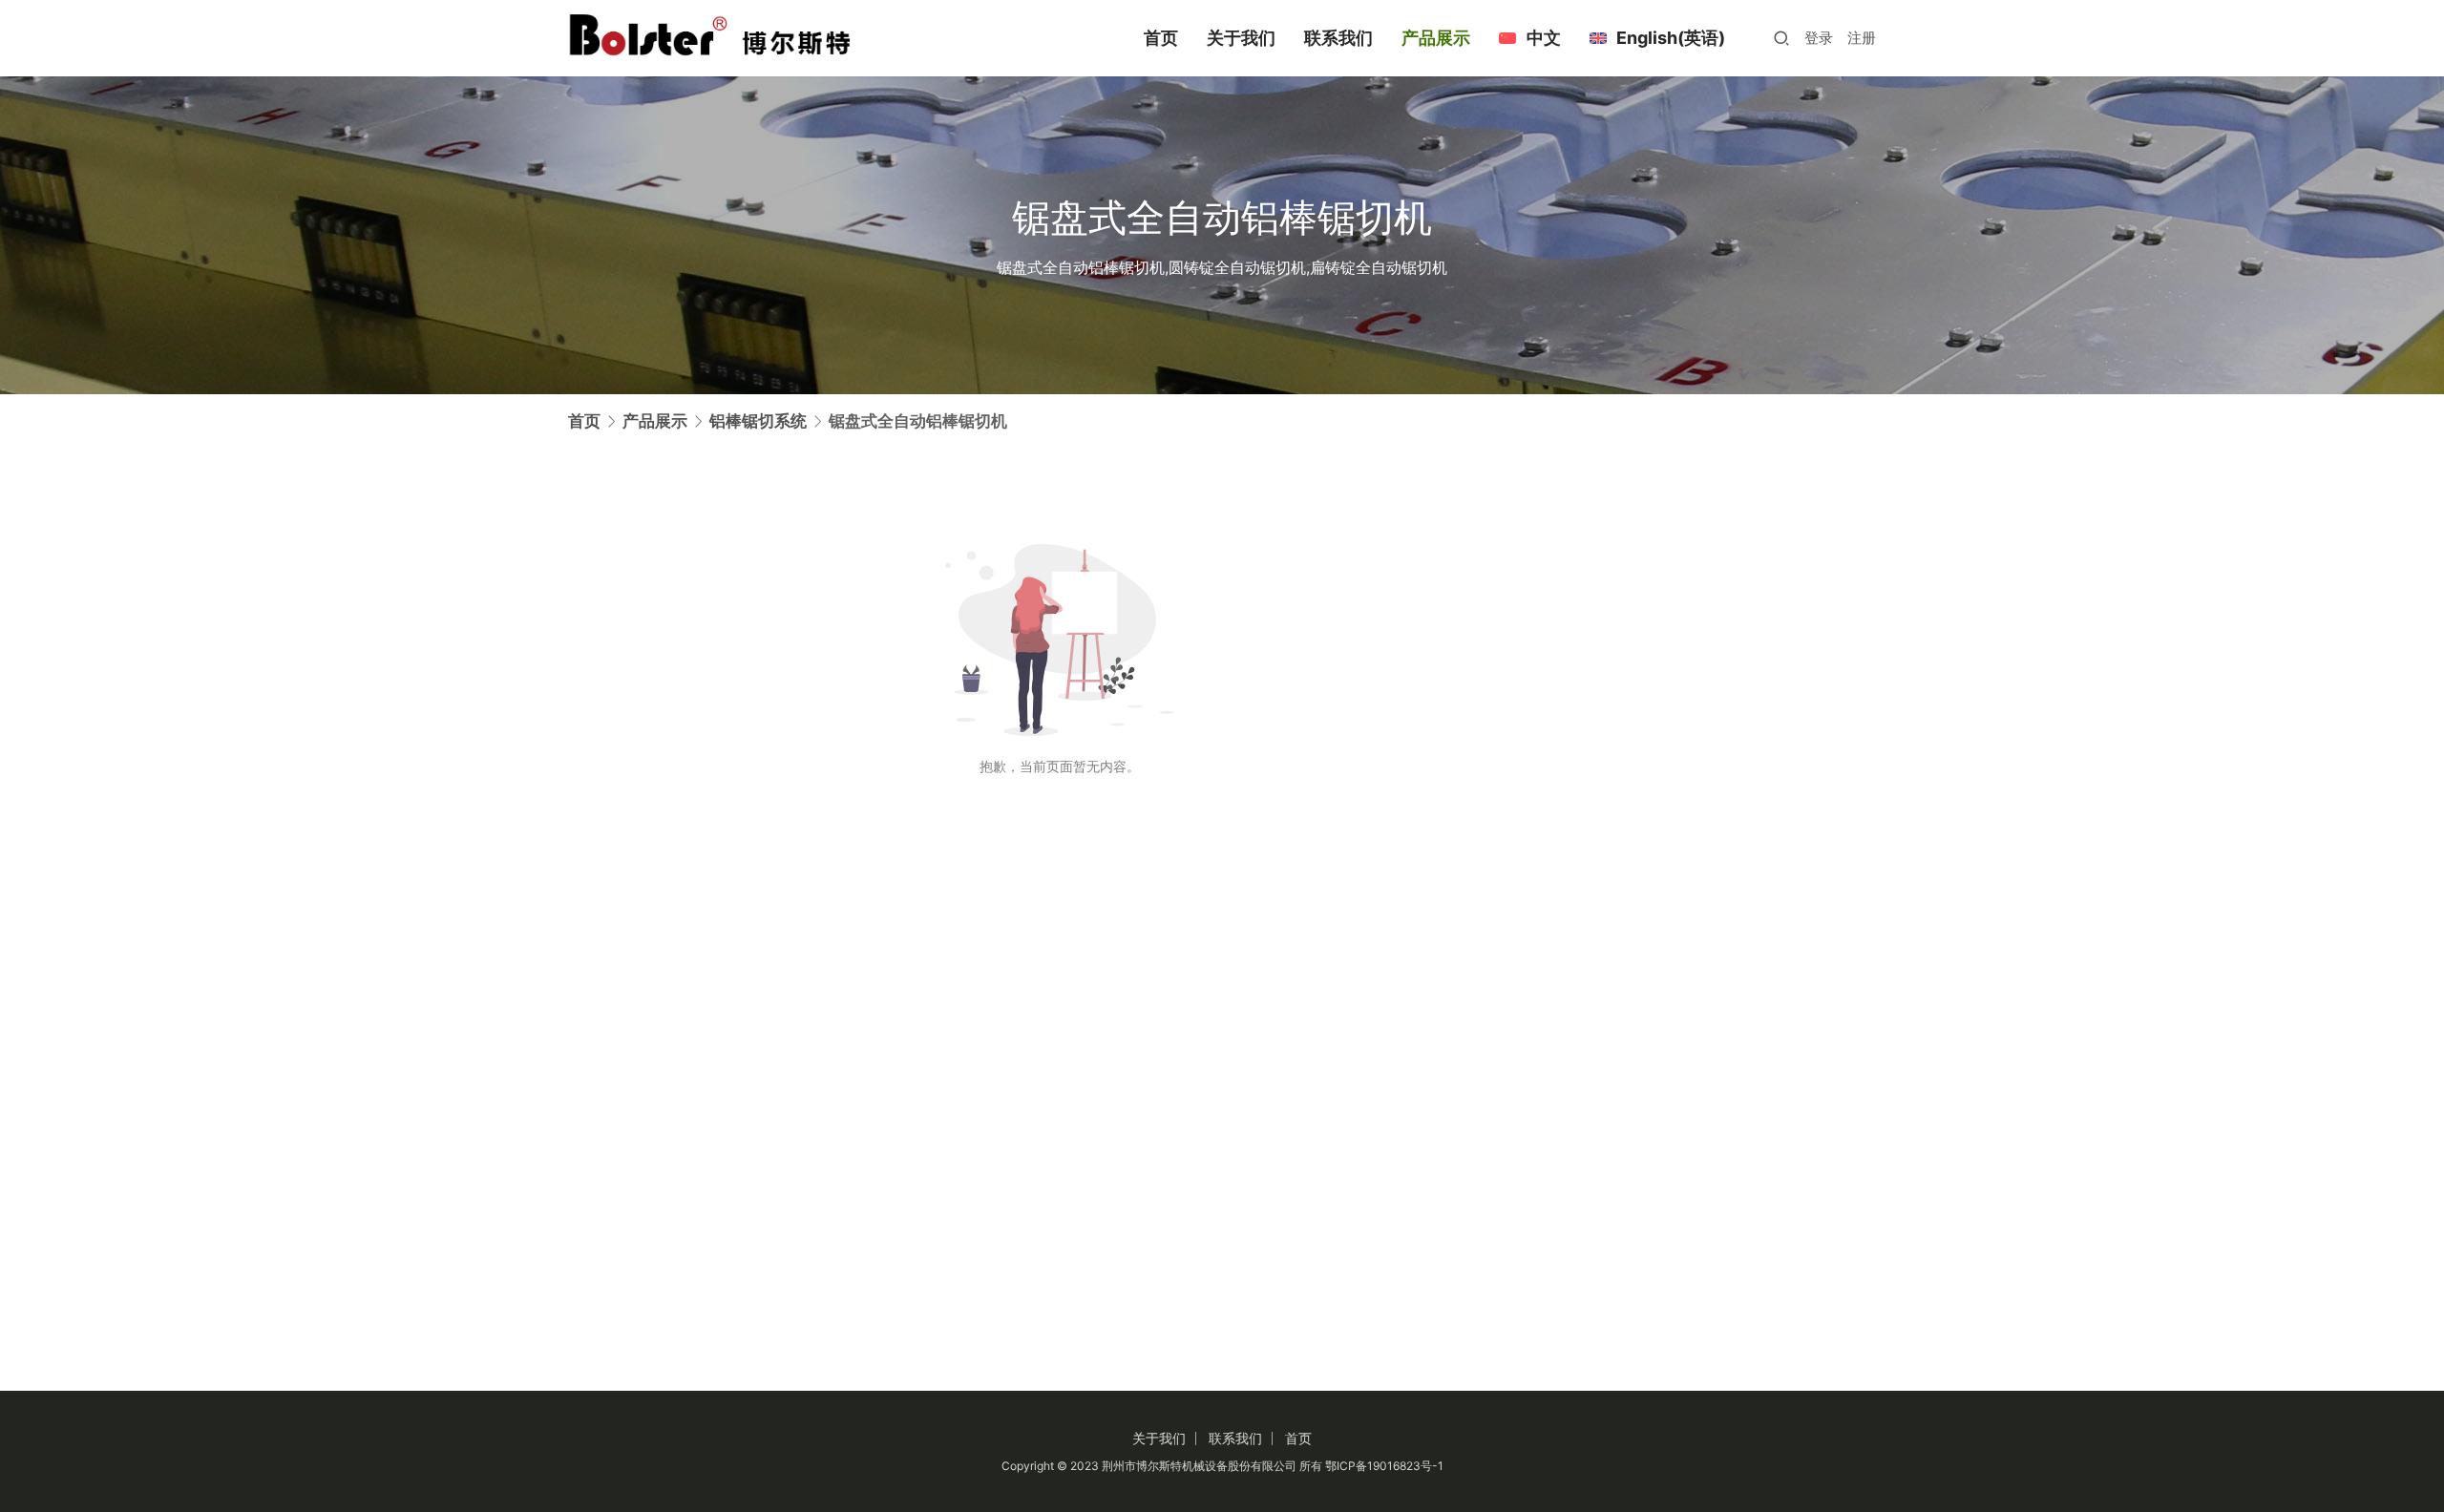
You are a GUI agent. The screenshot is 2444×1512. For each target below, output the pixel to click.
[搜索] (1781, 38)
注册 (1862, 38)
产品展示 (1436, 38)
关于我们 (1241, 38)
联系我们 (1338, 38)
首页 (1161, 38)
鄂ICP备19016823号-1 (1384, 1466)
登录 (1819, 38)
